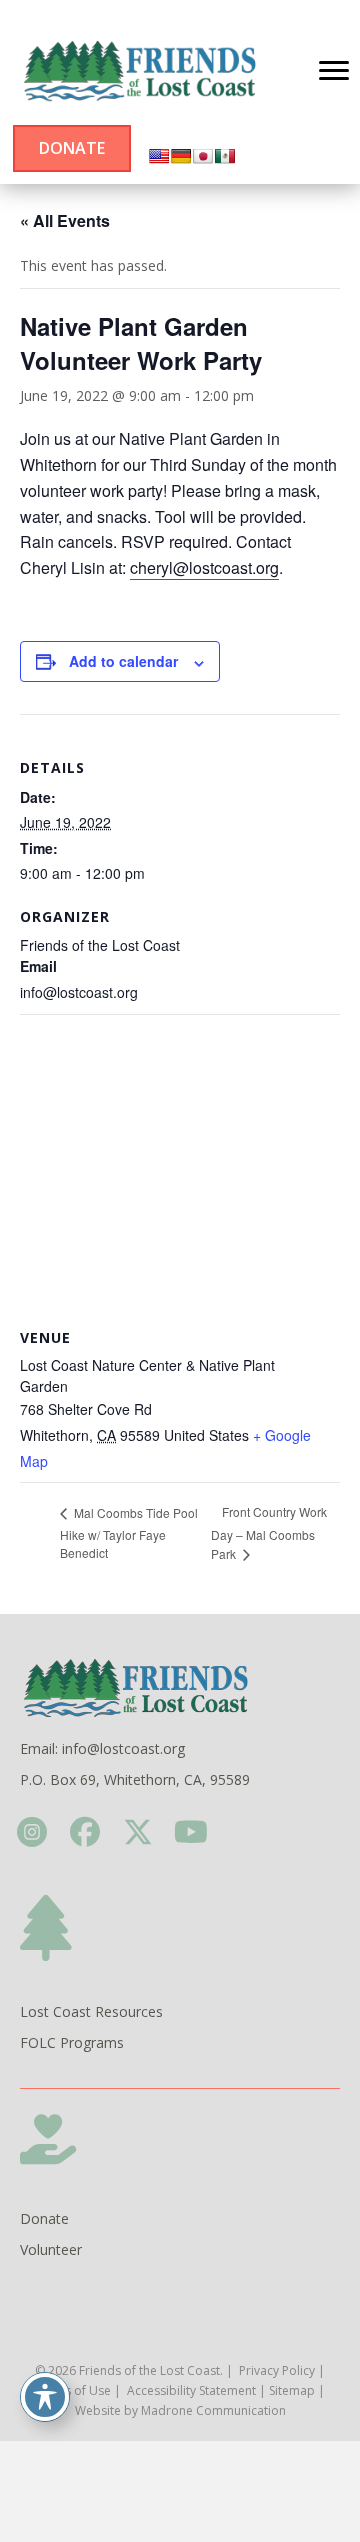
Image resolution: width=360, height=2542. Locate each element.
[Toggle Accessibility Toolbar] (45, 2397)
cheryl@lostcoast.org (204, 567)
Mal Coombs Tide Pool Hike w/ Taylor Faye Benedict (129, 1532)
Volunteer (51, 2249)
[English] (159, 156)
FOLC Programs (72, 2042)
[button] (31, 1831)
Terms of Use (73, 2390)
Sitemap (292, 2390)
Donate (44, 2218)
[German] (181, 156)
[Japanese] (203, 156)
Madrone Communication (213, 2410)
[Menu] (334, 71)
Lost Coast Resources (91, 2011)
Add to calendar (123, 661)
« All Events (65, 220)
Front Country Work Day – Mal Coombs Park (269, 1532)
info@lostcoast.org (123, 1748)
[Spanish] (225, 156)
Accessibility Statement (191, 2390)
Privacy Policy (277, 2370)
